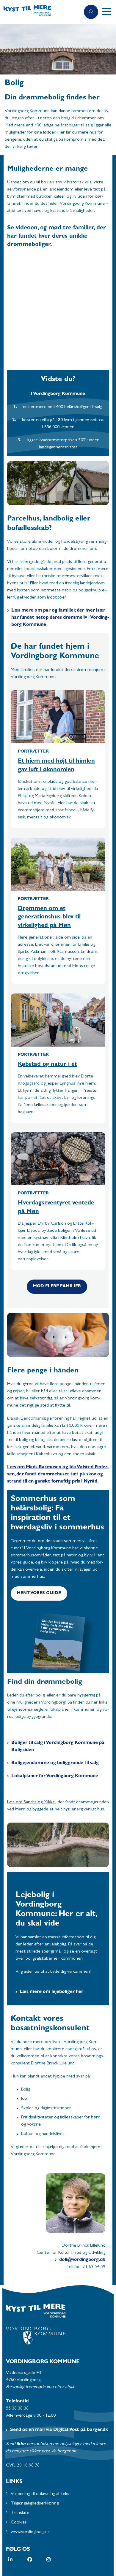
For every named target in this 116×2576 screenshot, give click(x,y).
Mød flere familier (57, 1287)
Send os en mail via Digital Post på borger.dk (59, 2430)
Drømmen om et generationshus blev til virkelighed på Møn (49, 917)
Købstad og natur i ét (47, 1065)
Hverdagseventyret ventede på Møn (56, 1208)
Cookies (19, 2523)
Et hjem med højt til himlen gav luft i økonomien (56, 766)
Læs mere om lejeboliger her (51, 1992)
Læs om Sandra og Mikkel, (32, 1802)
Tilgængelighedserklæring (35, 2504)
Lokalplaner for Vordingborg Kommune (55, 1776)
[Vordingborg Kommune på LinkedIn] (18, 2559)
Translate (20, 2513)
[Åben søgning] (91, 12)
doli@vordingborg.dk (82, 2260)
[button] (109, 12)
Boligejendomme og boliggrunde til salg (55, 1763)
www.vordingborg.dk (30, 2532)
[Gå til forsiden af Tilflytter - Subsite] (40, 12)
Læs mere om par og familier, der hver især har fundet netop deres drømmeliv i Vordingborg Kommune (60, 618)
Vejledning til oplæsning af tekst (41, 2494)
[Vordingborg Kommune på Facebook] (37, 2559)
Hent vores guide (39, 1593)
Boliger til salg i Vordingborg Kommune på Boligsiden (58, 1747)
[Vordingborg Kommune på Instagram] (56, 2559)
